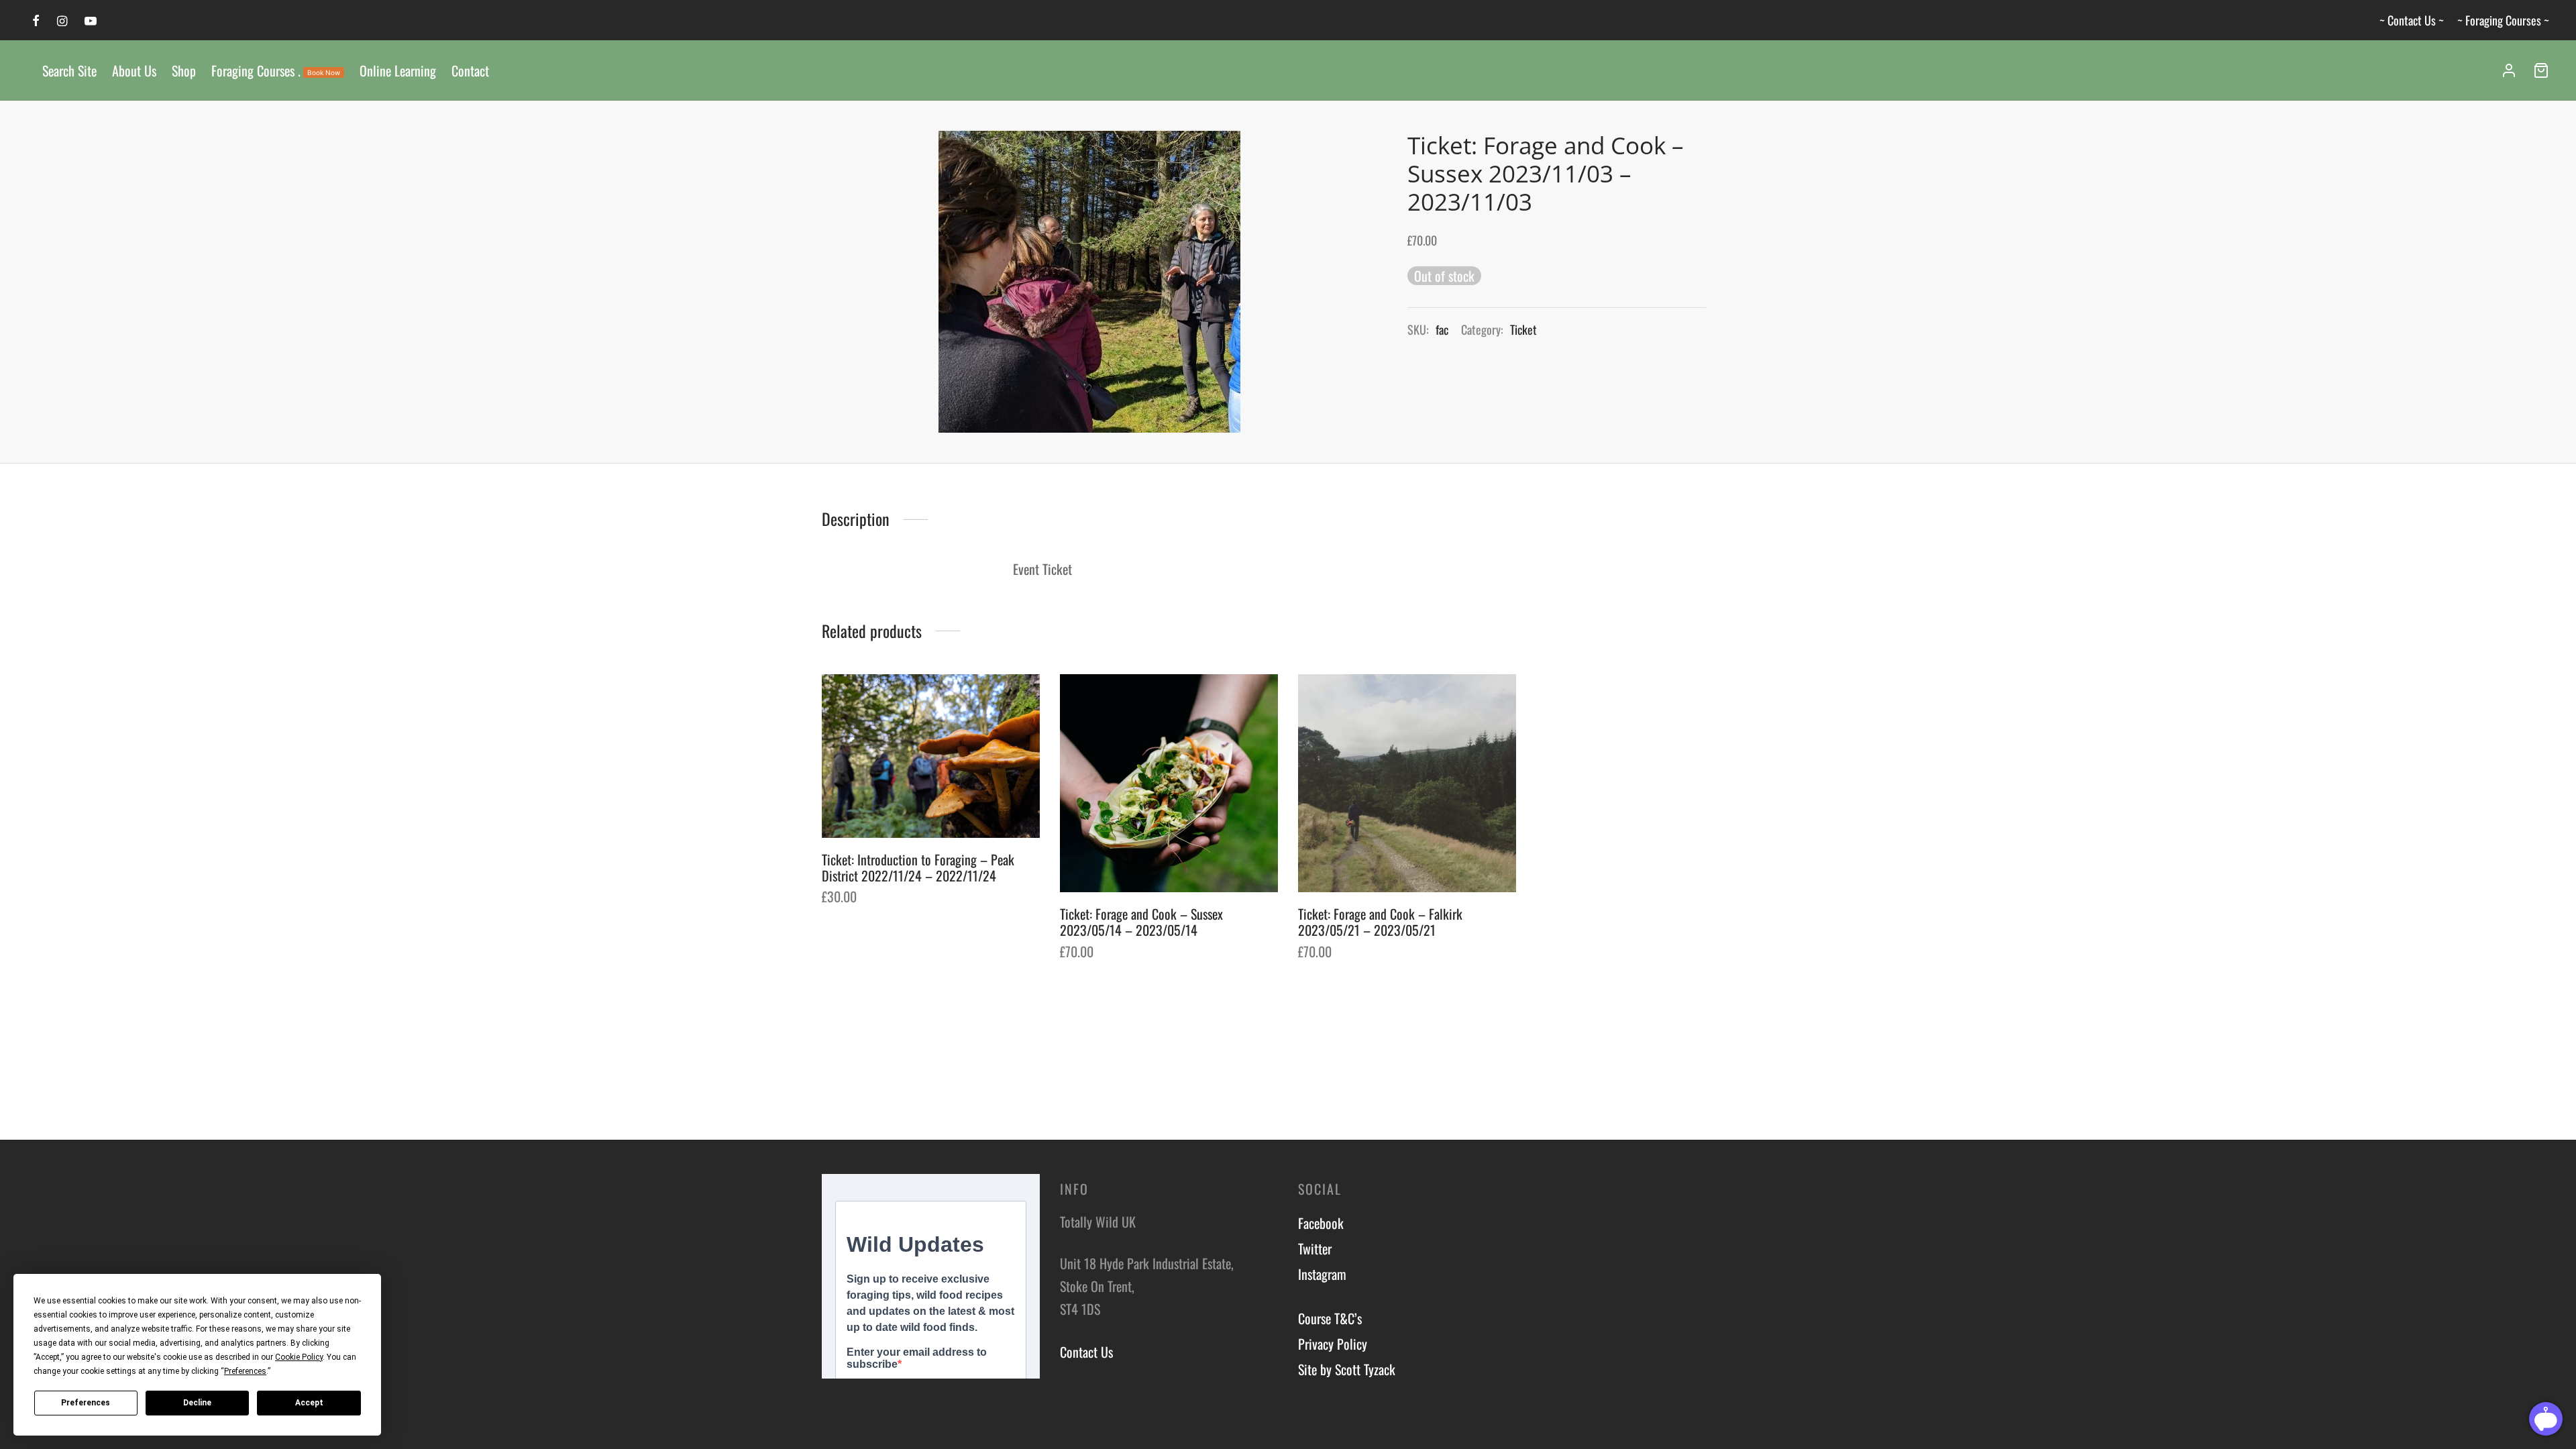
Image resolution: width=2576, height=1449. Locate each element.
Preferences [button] (245, 1371)
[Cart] (2541, 70)
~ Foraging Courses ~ (2503, 20)
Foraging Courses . (276, 70)
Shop (184, 70)
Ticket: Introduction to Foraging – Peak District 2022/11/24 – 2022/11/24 (918, 867)
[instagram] (62, 21)
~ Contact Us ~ (2412, 20)
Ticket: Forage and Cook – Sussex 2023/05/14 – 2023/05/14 (1141, 922)
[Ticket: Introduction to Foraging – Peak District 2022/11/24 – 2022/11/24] (931, 756)
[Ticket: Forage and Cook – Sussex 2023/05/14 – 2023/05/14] (1169, 783)
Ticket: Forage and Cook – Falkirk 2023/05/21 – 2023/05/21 (1380, 922)
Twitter (1315, 1248)
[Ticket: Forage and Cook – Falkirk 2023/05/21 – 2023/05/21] (1407, 783)
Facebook (1321, 1223)
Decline (197, 1403)
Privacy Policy (1333, 1344)
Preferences (86, 1403)
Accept (309, 1403)
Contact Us (1086, 1352)
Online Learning (398, 70)
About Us (134, 70)
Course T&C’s (1330, 1318)
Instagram (1322, 1274)
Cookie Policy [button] (299, 1357)
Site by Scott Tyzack (1347, 1369)
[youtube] (91, 21)
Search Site (69, 70)
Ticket (1523, 329)
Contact (470, 70)
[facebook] (36, 21)
